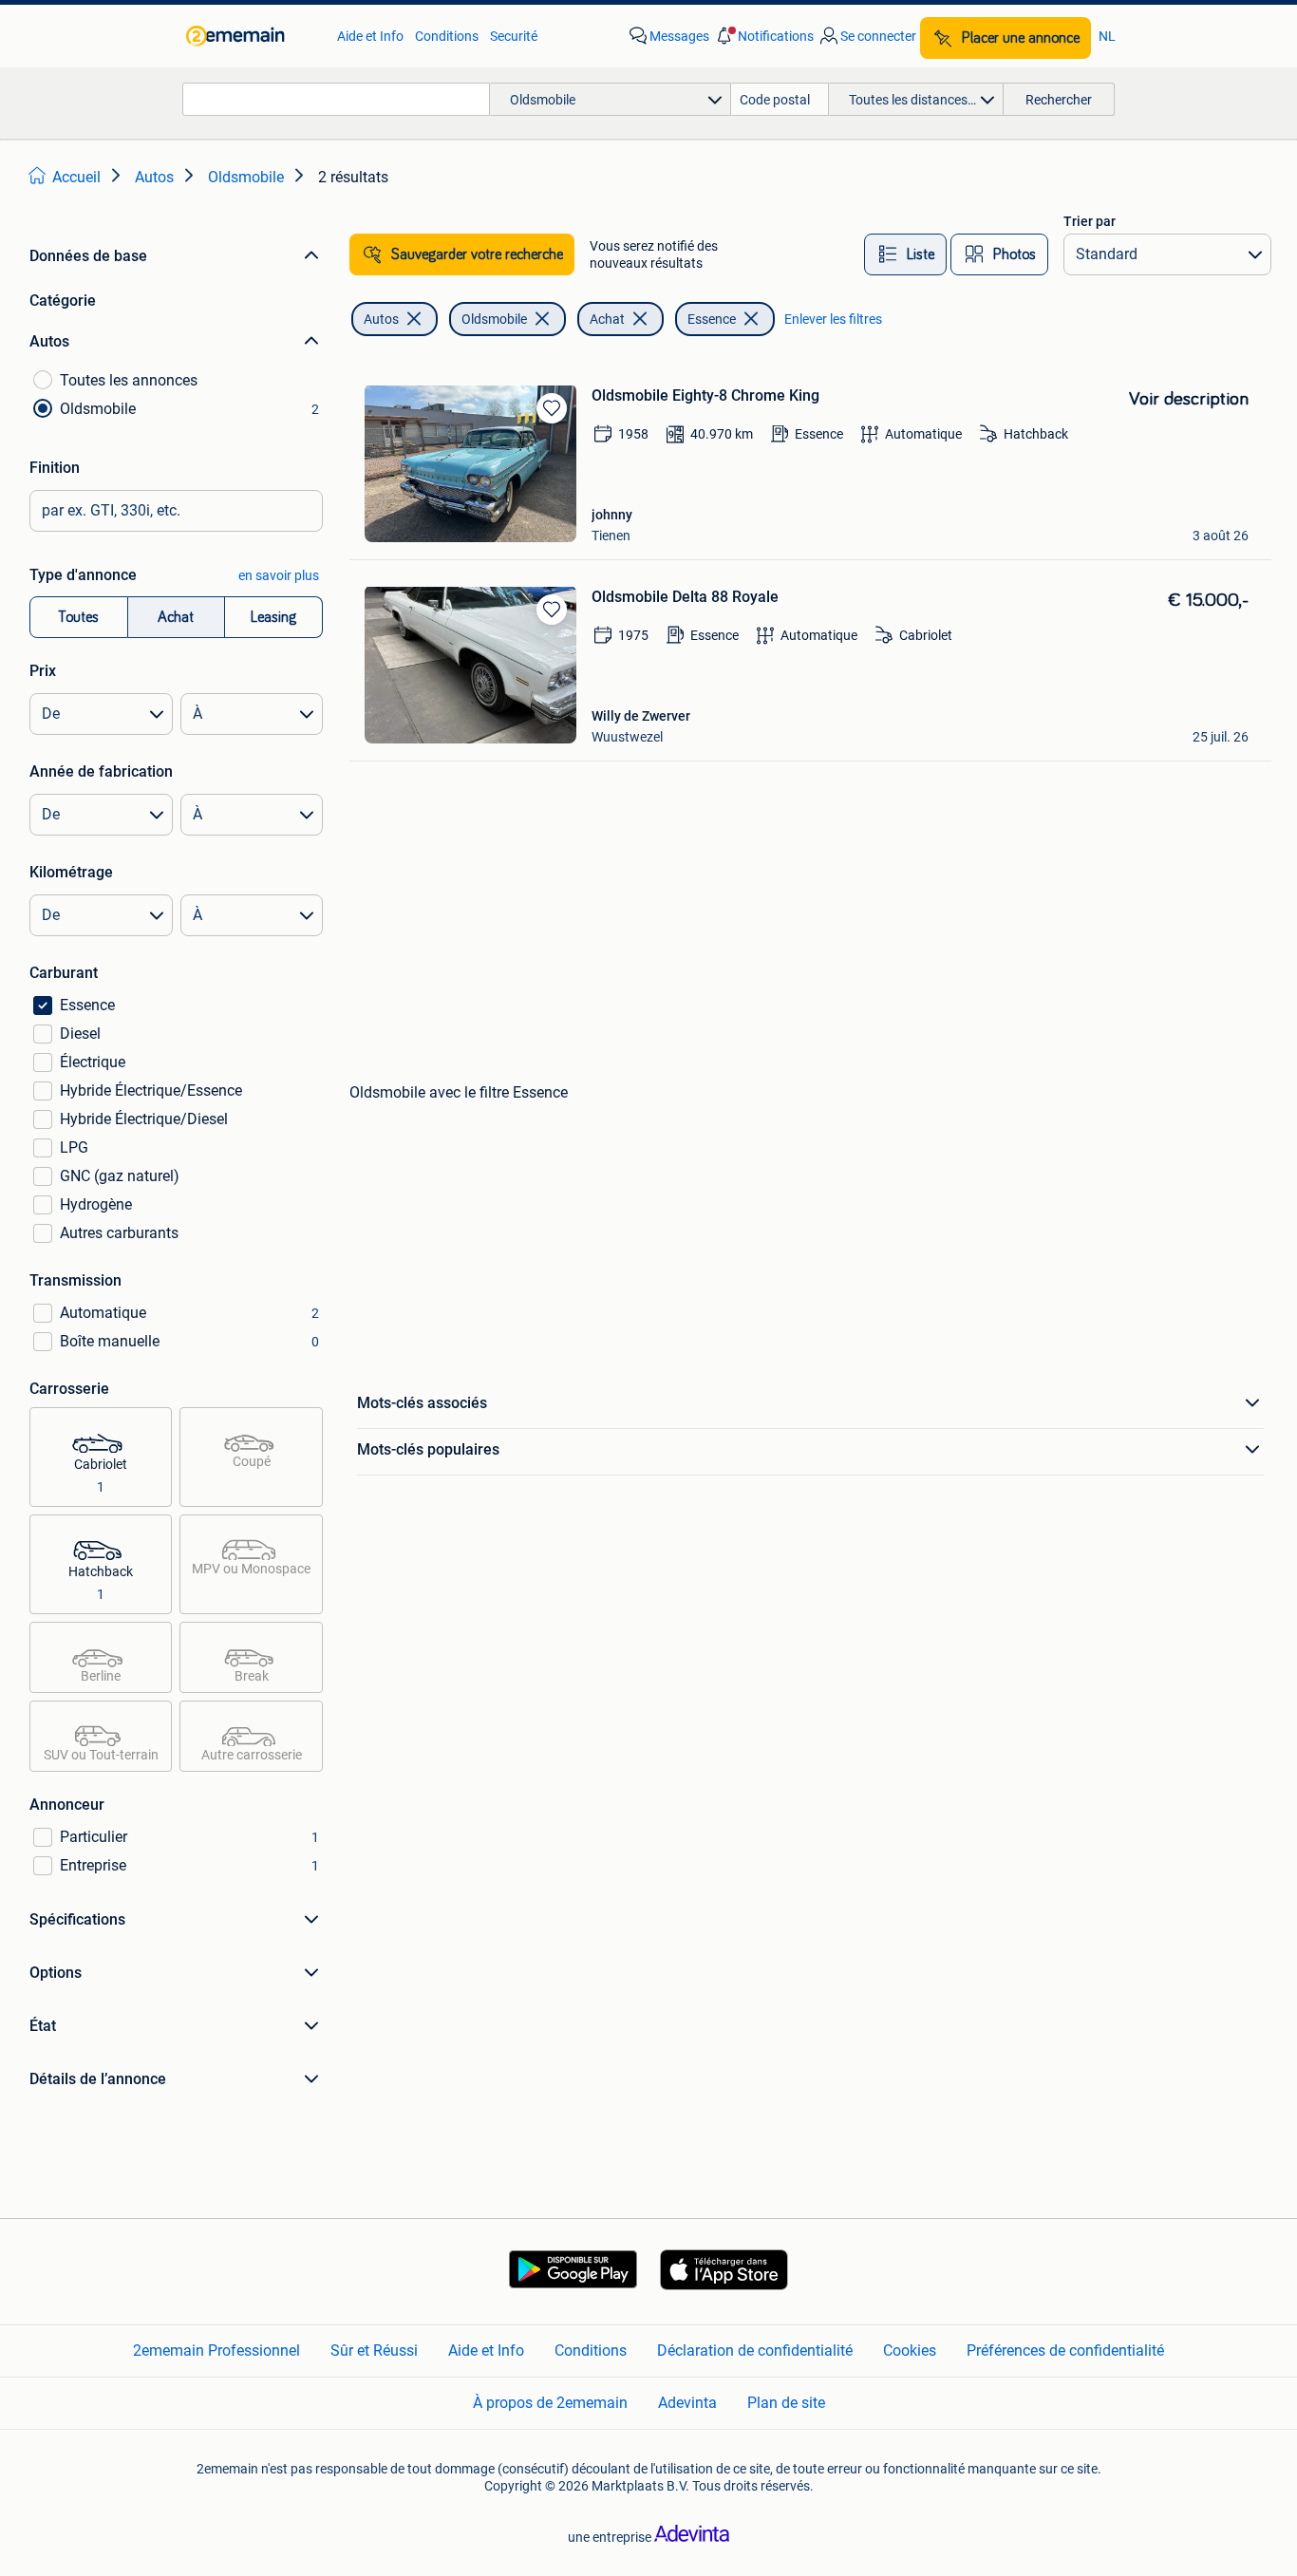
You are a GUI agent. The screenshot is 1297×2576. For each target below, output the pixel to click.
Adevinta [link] (687, 2403)
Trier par (1090, 221)
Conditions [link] (447, 36)
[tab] (905, 254)
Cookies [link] (910, 2350)
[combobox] (336, 99)
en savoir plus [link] (279, 575)
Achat (176, 617)
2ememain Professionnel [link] (216, 2350)
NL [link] (1107, 36)
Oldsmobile (494, 319)
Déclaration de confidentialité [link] (755, 2350)
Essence (712, 319)
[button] (763, 36)
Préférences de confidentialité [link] (1065, 2350)
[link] (252, 36)
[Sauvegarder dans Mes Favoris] (552, 408)
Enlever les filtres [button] (833, 319)
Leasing (273, 617)
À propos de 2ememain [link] (550, 2403)
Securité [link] (514, 36)
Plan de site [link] (786, 2403)
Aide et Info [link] (370, 36)
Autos (381, 319)
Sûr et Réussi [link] (374, 2350)
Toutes (78, 617)
